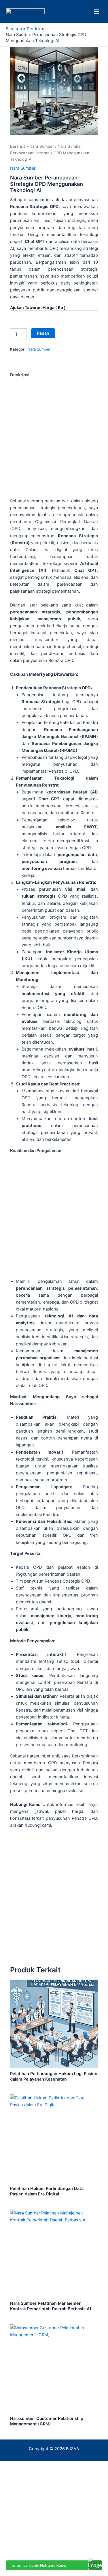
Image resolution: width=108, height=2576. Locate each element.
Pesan (43, 333)
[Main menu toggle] (96, 11)
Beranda (18, 146)
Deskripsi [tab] (20, 375)
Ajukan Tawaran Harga (38, 307)
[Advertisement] (54, 441)
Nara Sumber (42, 146)
